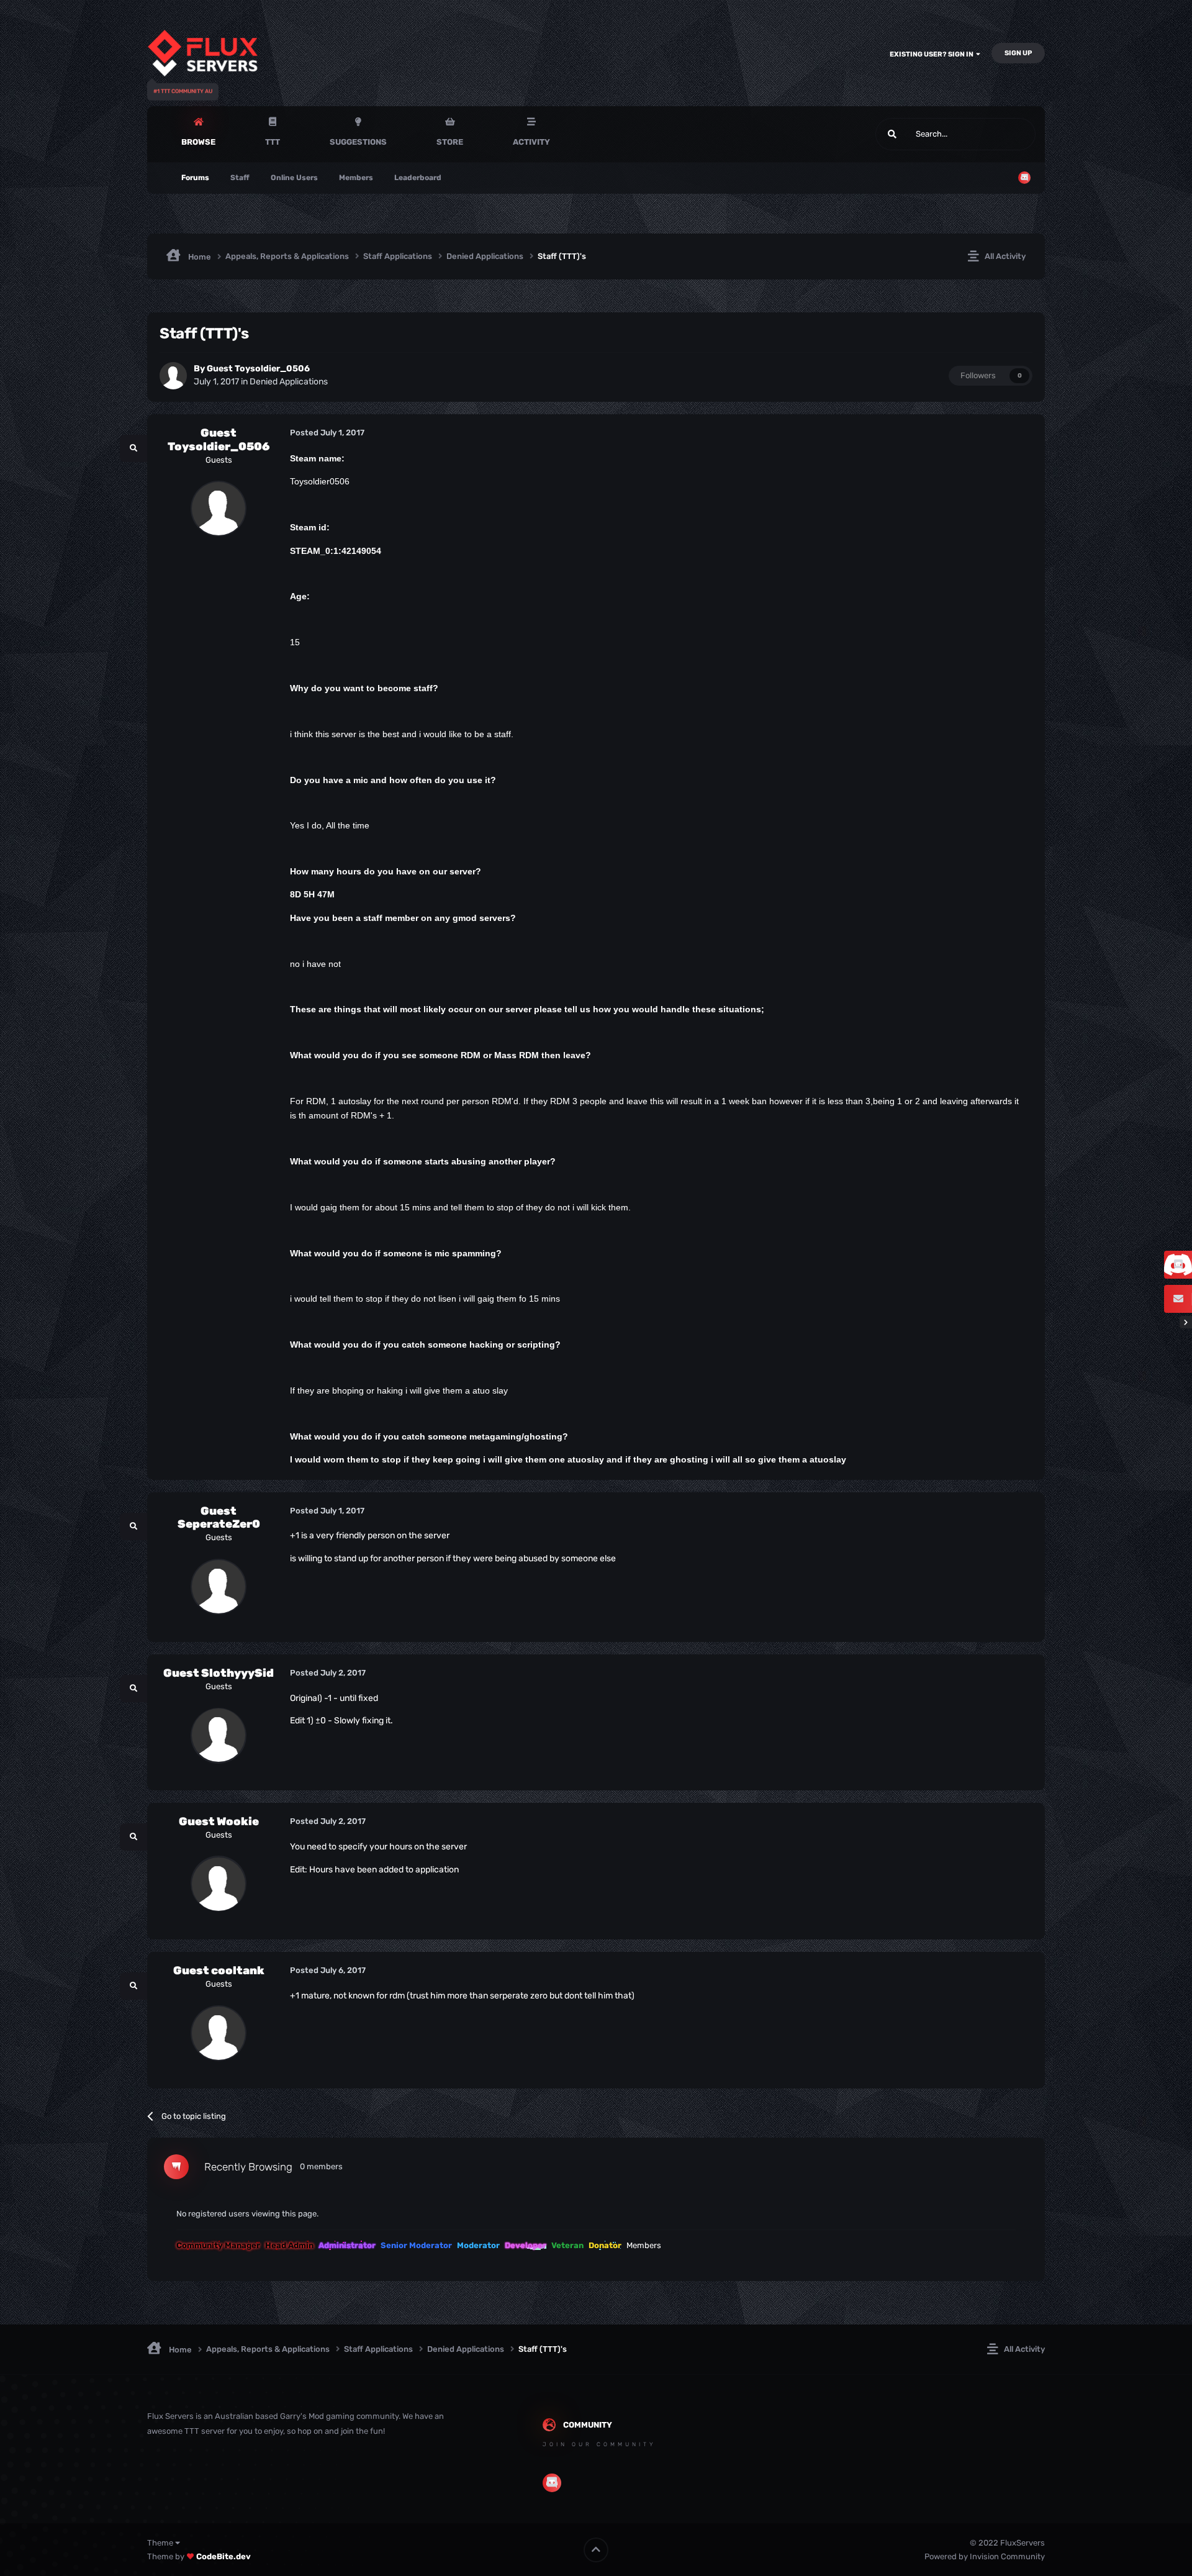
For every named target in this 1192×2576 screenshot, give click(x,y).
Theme (161, 2543)
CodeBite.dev (223, 2556)
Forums (195, 178)
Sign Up (1018, 53)
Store (450, 142)
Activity (531, 142)
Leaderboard (418, 178)
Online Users (294, 178)
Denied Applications (289, 382)
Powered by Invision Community (985, 2556)
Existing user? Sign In (933, 54)
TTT (273, 142)
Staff (240, 178)
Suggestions (358, 142)
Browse (198, 142)
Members (356, 178)
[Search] (892, 134)
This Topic (1001, 134)
